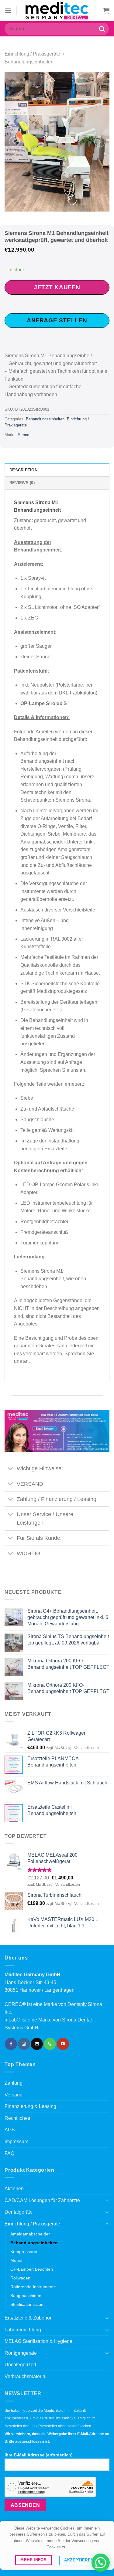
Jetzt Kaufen (57, 287)
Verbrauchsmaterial (26, 2376)
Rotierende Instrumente (33, 2287)
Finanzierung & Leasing (30, 2106)
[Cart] (106, 11)
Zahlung (14, 2083)
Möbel (16, 2260)
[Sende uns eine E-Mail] (37, 2044)
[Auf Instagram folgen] (24, 2044)
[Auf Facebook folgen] (11, 2044)
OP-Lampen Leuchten (32, 2269)
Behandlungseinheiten (29, 62)
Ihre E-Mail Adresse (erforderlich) (39, 2455)
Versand (14, 2095)
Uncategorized (20, 2365)
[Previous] (14, 142)
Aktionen (14, 2189)
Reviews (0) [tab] (22, 483)
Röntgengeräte (21, 2353)
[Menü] (8, 10)
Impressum (16, 2142)
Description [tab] (23, 470)
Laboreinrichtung (23, 2330)
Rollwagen (20, 2278)
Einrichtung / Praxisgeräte (32, 54)
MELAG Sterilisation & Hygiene (38, 2341)
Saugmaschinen (26, 2296)
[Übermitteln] (102, 29)
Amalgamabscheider (30, 2234)
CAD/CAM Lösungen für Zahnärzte (42, 2200)
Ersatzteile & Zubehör (28, 2318)
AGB (10, 2130)
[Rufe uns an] (50, 2044)
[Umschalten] (10, 1469)
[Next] (100, 142)
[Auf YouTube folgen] (63, 2044)
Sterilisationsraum (28, 2304)
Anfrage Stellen (57, 320)
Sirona (24, 435)
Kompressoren (24, 2252)
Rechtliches (17, 2118)
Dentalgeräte (19, 2212)
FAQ (9, 2153)
